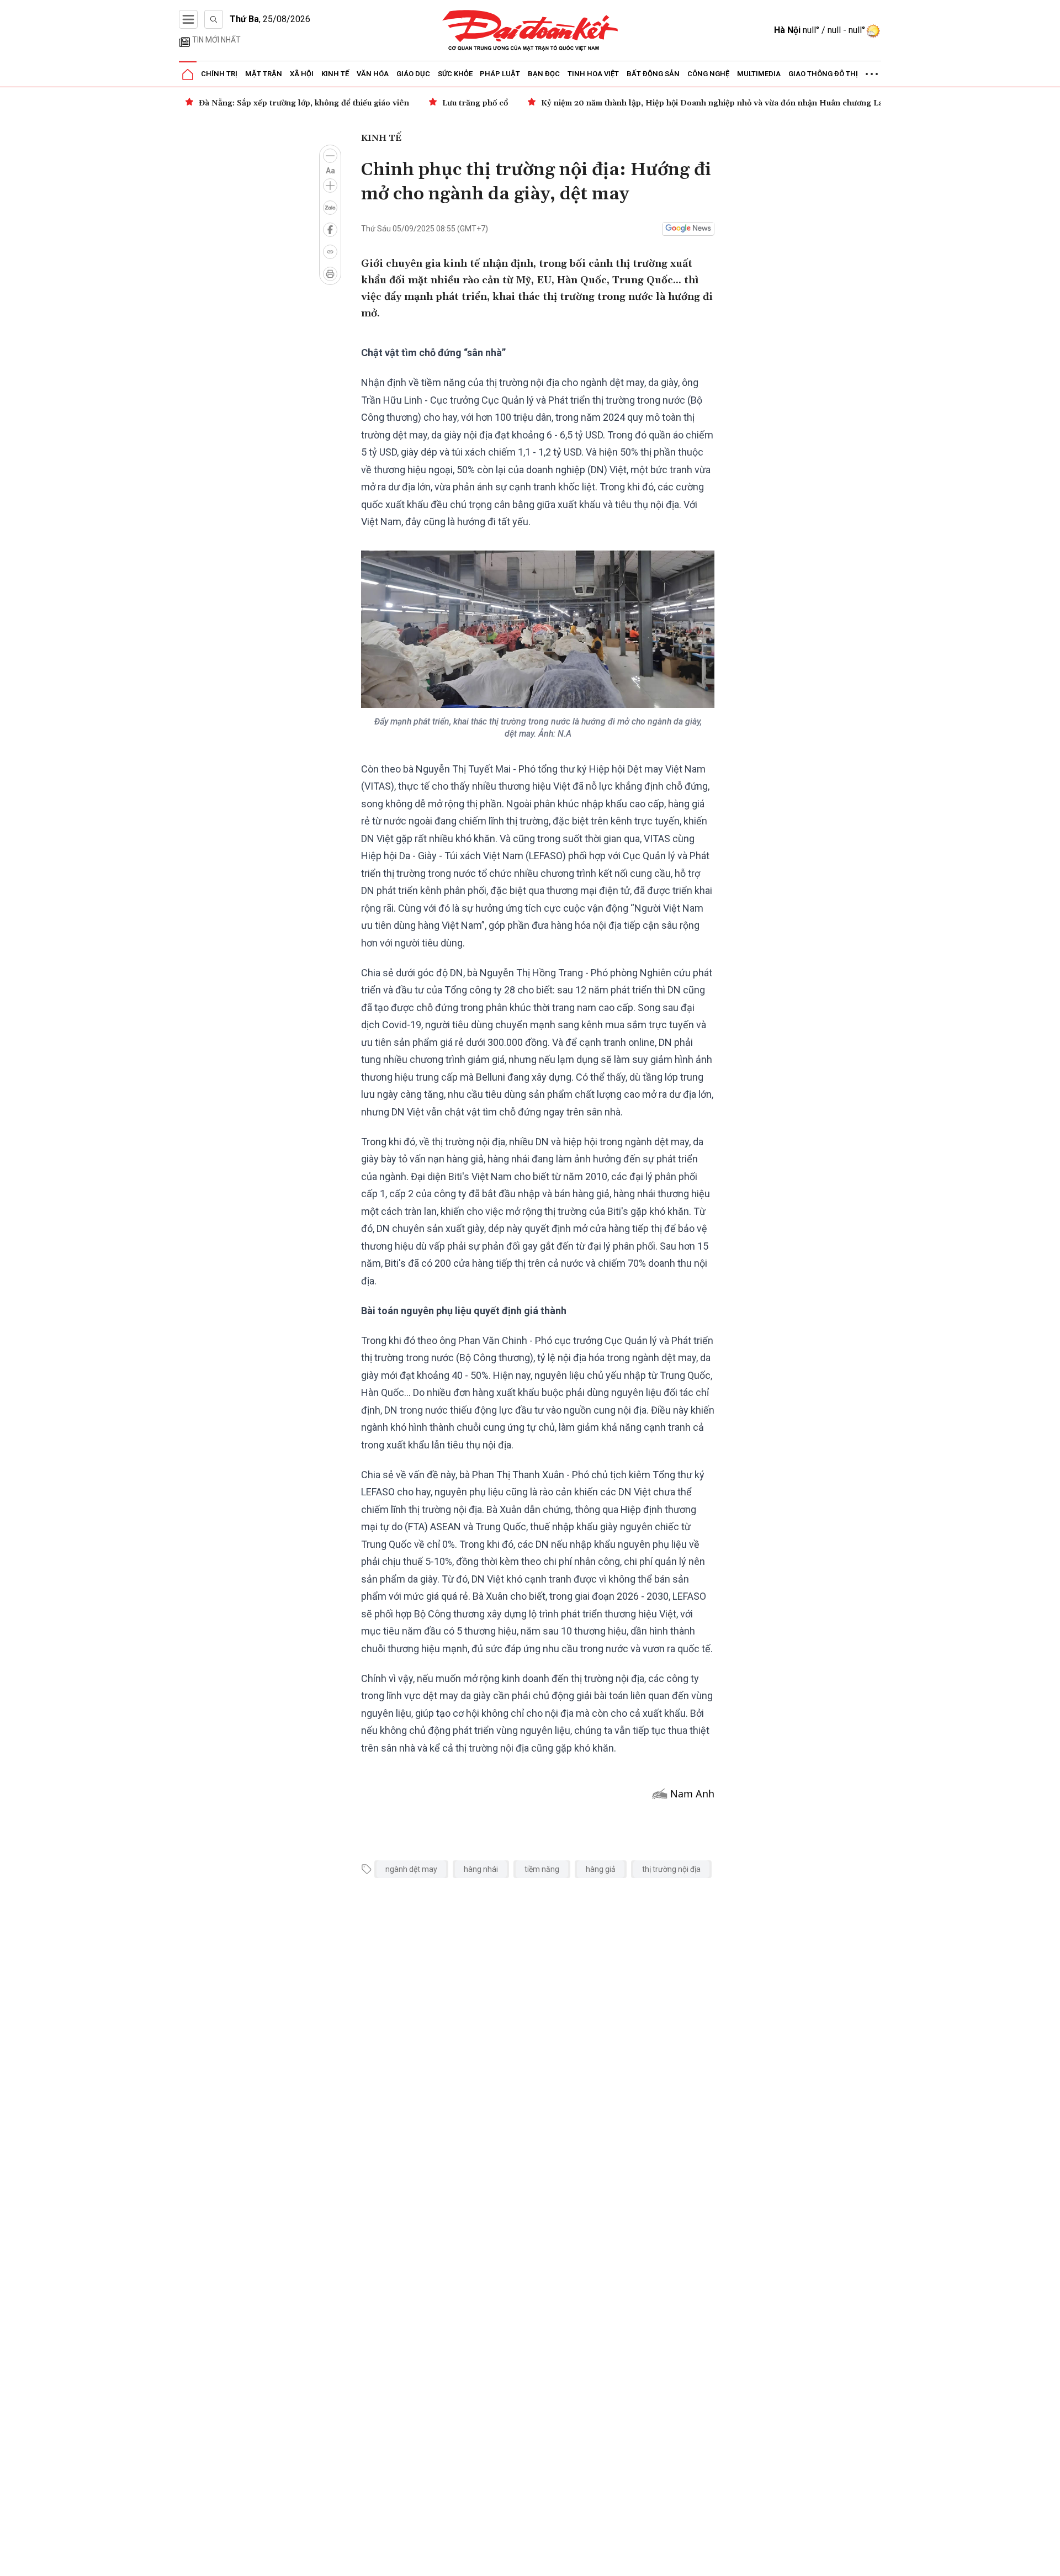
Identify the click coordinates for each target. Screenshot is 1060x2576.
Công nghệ (708, 74)
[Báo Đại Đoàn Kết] (530, 31)
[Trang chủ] (188, 75)
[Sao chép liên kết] (330, 252)
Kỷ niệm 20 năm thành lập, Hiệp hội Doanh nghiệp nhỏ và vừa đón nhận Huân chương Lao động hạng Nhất (746, 103)
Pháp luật (500, 74)
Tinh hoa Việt (593, 74)
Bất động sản (653, 74)
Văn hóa (373, 74)
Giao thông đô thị (823, 74)
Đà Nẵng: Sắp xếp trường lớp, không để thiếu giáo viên (304, 103)
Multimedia (759, 74)
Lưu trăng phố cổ (475, 103)
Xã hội (302, 74)
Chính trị (219, 74)
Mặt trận (264, 74)
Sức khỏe (455, 74)
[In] (330, 274)
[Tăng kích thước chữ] (330, 186)
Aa (330, 171)
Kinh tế (335, 74)
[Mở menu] (188, 19)
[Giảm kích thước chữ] (330, 156)
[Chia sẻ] (1050, 2562)
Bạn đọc (544, 74)
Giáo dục (413, 74)
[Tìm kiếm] (214, 19)
